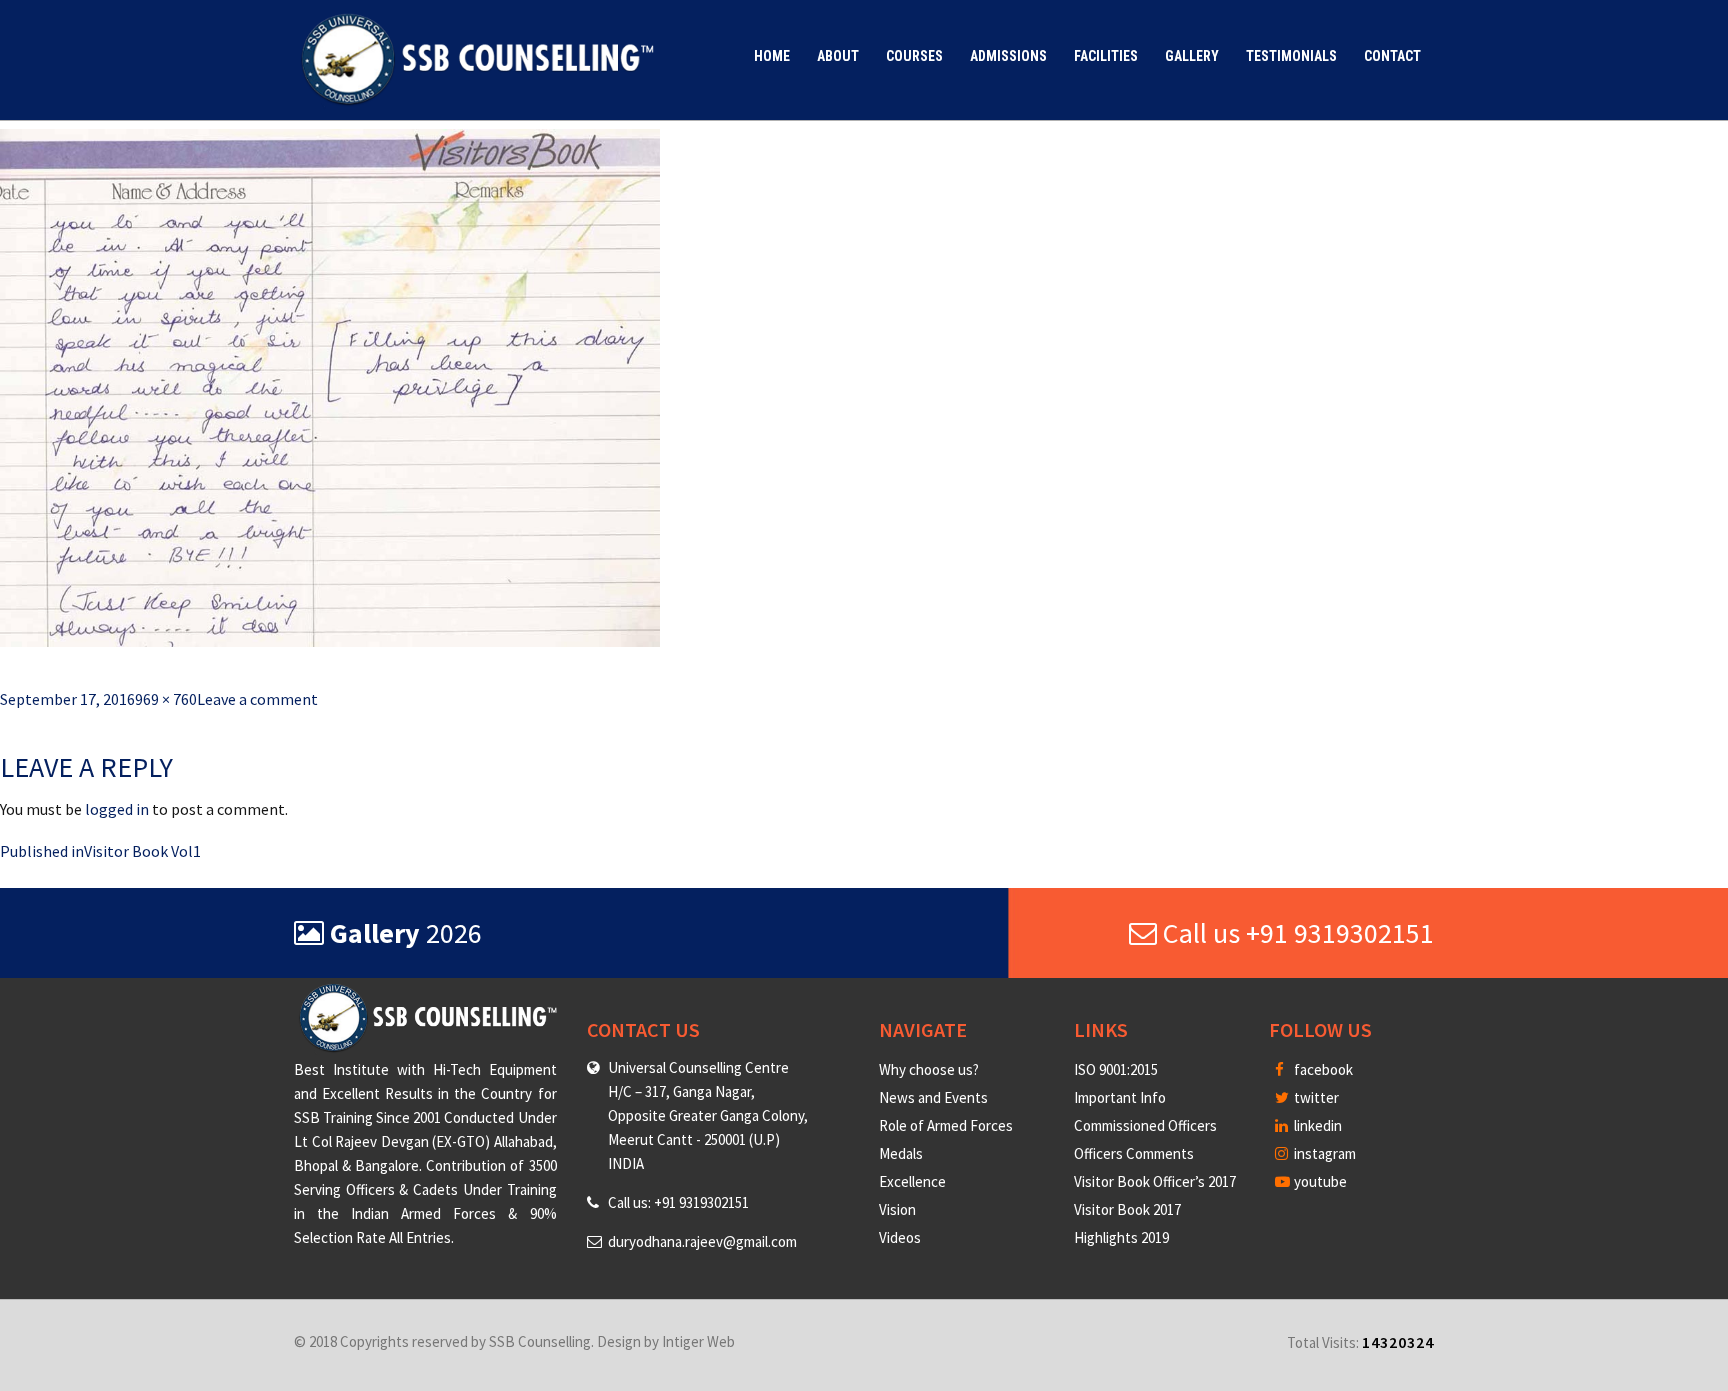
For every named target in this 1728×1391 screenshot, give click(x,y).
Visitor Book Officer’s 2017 (1155, 1181)
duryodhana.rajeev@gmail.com (702, 1241)
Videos (900, 1237)
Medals (901, 1153)
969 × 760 (166, 699)
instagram (1323, 1153)
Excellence (912, 1181)
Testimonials (1291, 56)
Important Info (1120, 1097)
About (838, 56)
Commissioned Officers (1145, 1125)
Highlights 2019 (1121, 1237)
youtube (1319, 1181)
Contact (1392, 56)
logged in (117, 809)
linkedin (1316, 1125)
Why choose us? (929, 1069)
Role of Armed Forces (946, 1125)
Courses (914, 56)
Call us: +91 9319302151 (678, 1202)
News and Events (933, 1097)
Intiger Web (698, 1341)
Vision (897, 1209)
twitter (1315, 1097)
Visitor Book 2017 (1127, 1209)
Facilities (1106, 56)
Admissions (1008, 56)
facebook (1322, 1069)
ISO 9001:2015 (1116, 1069)
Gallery (1192, 56)
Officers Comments (1134, 1153)
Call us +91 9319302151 (1295, 933)
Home (772, 56)
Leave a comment (257, 699)
